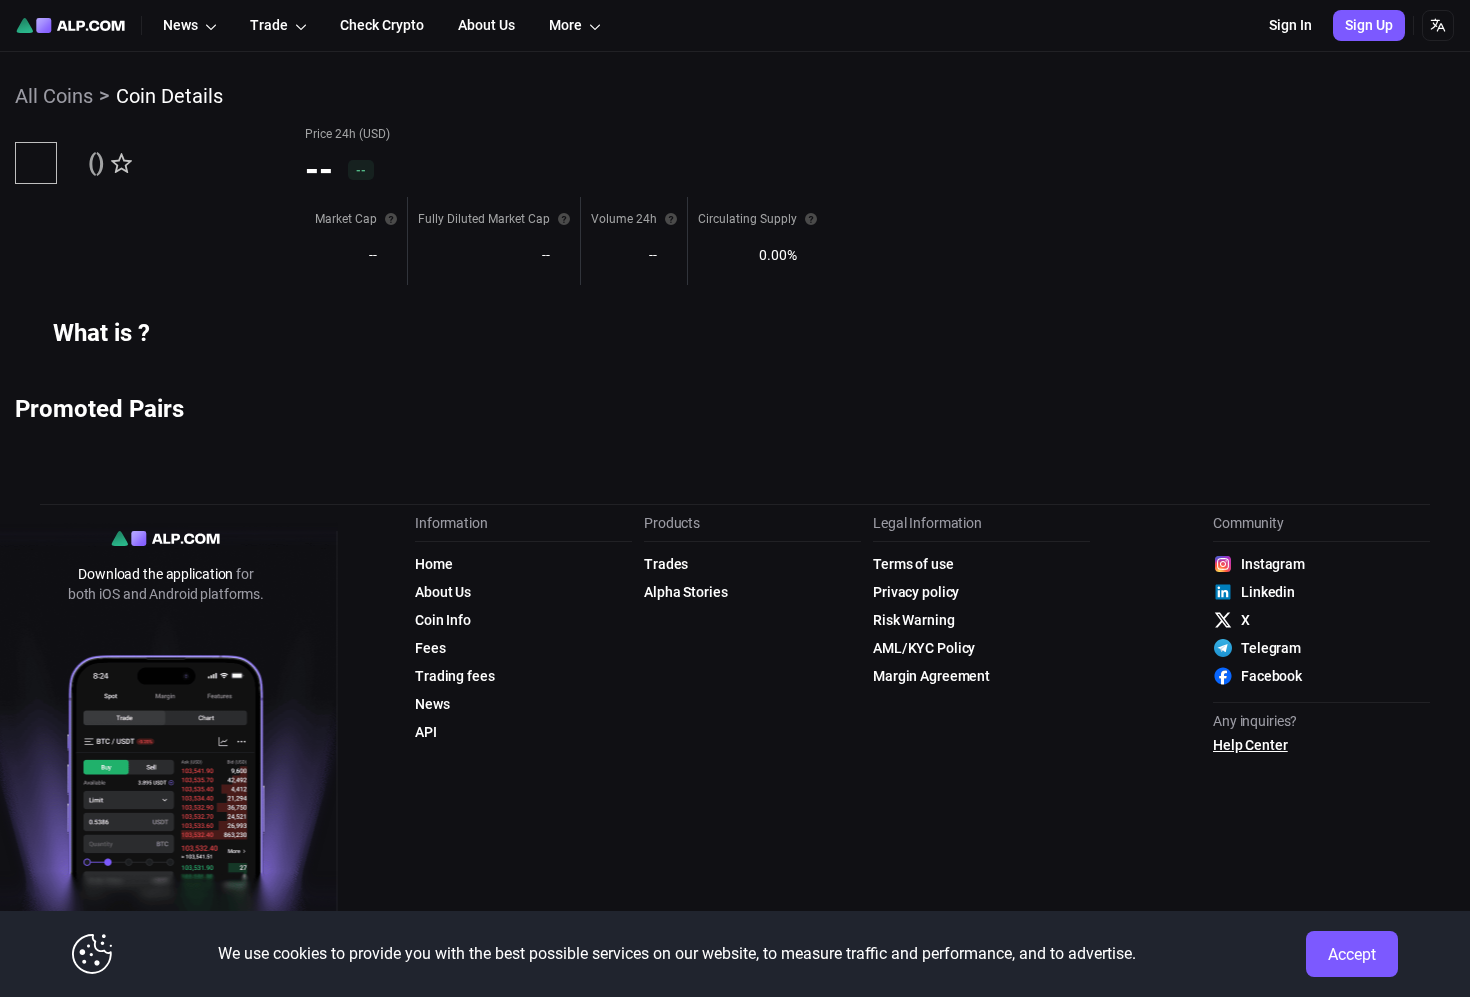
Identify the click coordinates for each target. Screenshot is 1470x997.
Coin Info (443, 620)
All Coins (54, 96)
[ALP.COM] (70, 25)
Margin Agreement (931, 676)
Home (434, 564)
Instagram (1273, 564)
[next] (180, 439)
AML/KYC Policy (924, 648)
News (432, 704)
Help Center (1250, 745)
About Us (443, 592)
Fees (430, 648)
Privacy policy (916, 592)
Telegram (1271, 648)
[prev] (22, 439)
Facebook (1271, 676)
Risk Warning (914, 620)
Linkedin (1268, 592)
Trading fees (455, 676)
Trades (666, 564)
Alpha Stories (685, 592)
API (426, 732)
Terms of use (913, 564)
